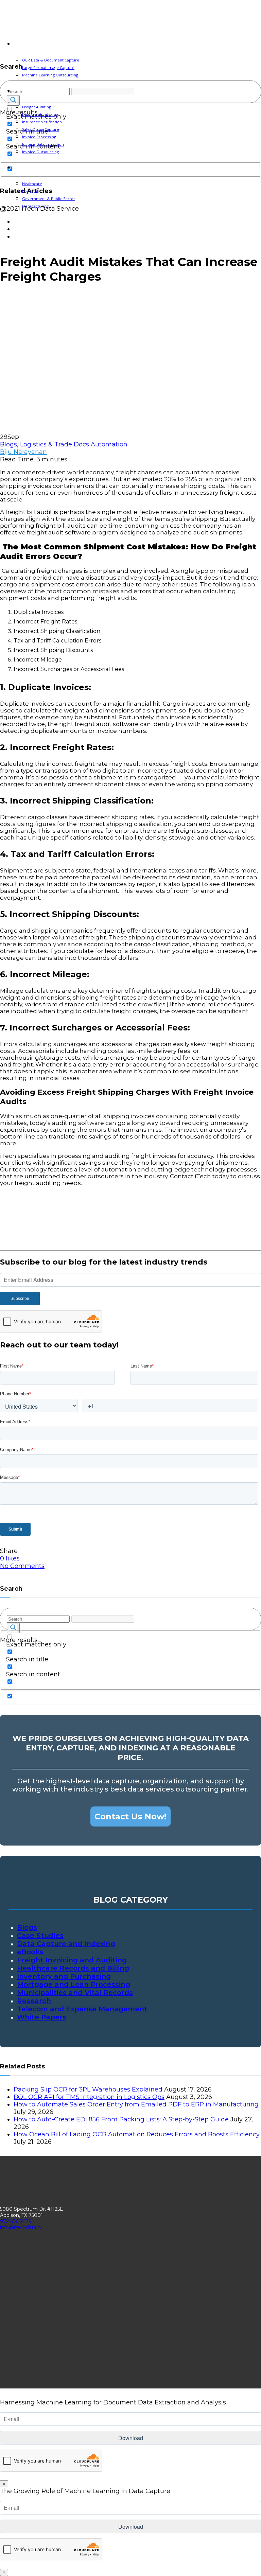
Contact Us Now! (130, 1816)
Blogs (8, 444)
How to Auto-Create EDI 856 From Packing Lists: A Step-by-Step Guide (121, 2119)
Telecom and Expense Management (82, 2009)
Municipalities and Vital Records (75, 1993)
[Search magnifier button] (13, 1628)
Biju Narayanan (23, 452)
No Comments (22, 1566)
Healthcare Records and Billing (73, 1968)
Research (34, 2001)
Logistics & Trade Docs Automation (74, 444)
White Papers (42, 2017)
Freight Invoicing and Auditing (72, 1960)
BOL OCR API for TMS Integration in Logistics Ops (89, 2097)
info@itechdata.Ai (21, 2227)
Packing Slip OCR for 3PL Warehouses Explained (88, 2089)
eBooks (30, 1952)
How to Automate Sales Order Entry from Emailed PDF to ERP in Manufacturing (136, 2104)
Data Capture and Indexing (66, 1944)
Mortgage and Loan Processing (74, 1984)
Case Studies (40, 1936)
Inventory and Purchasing (64, 1976)
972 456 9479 (16, 2221)
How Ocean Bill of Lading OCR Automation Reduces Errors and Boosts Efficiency (137, 2134)
